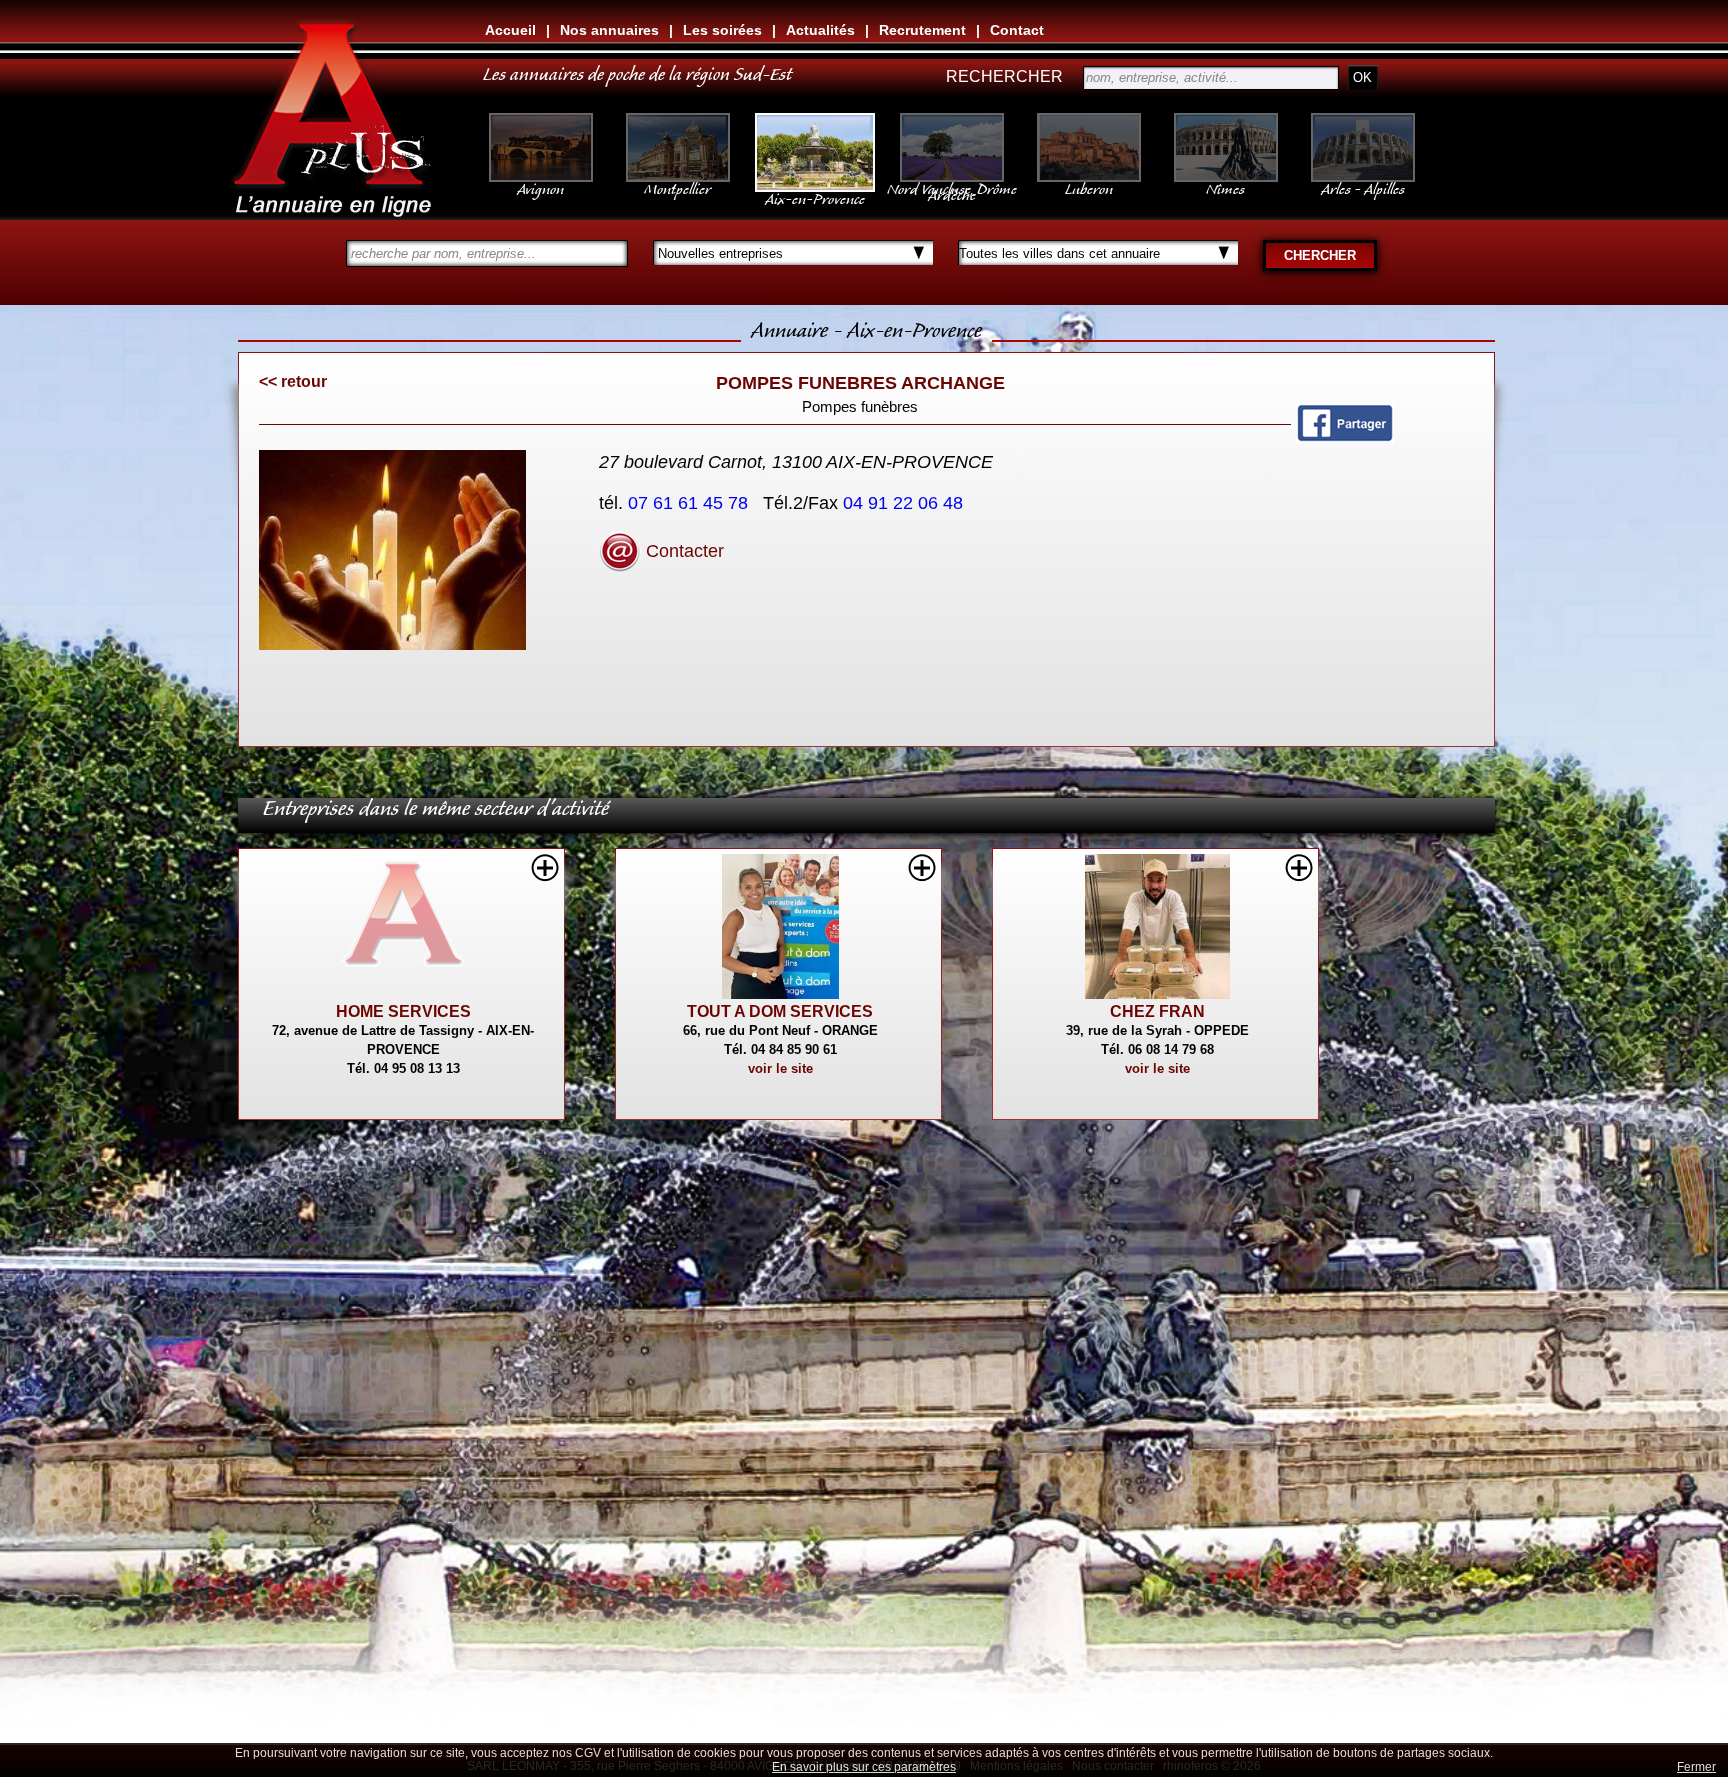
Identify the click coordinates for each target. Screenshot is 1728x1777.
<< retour (293, 381)
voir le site (780, 1068)
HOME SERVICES (403, 1011)
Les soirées (722, 30)
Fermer (1696, 1767)
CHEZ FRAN (1157, 1011)
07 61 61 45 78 (690, 503)
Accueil (510, 30)
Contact (1017, 30)
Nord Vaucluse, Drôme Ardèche (952, 188)
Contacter (682, 551)
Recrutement (922, 30)
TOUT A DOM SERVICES (780, 1011)
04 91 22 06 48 (905, 503)
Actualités (820, 30)
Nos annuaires (609, 30)
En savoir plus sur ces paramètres (864, 1767)
